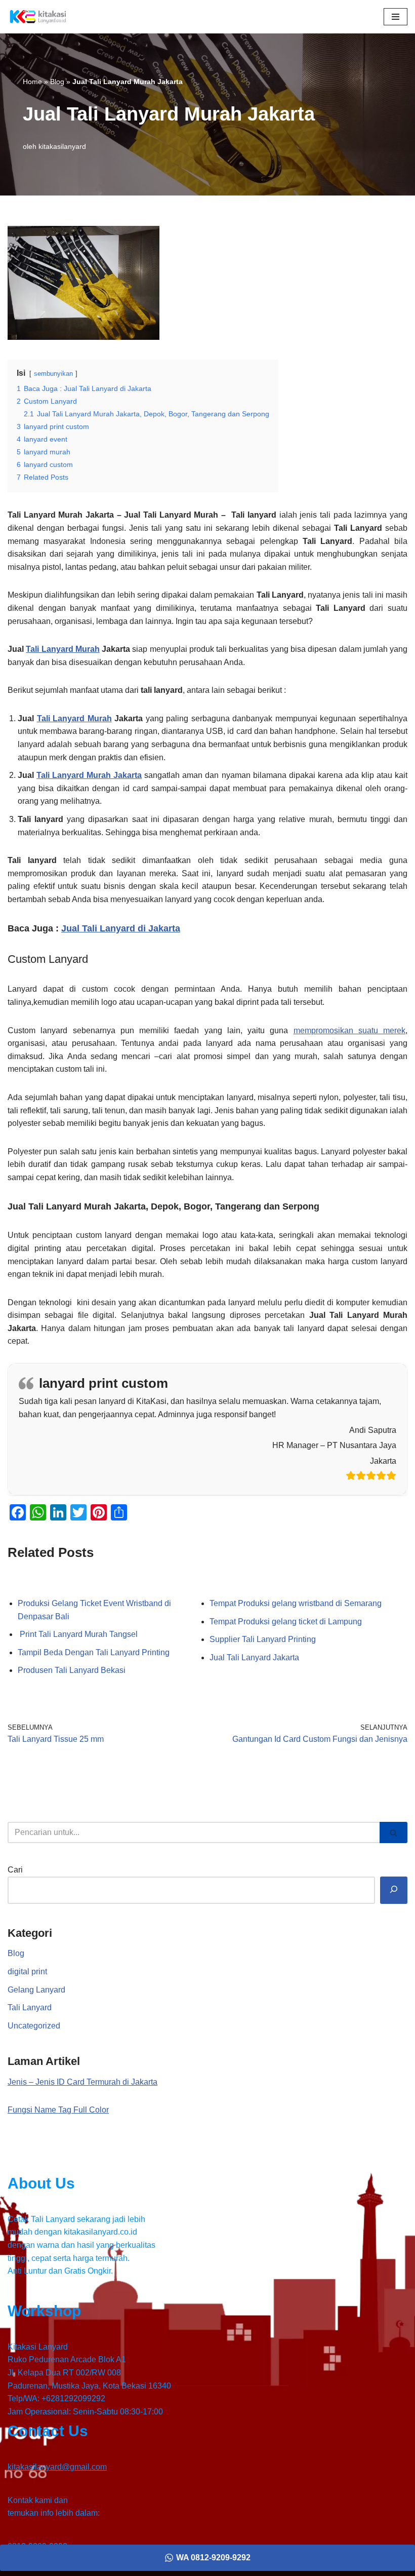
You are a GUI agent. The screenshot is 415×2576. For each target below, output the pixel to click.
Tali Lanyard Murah (63, 649)
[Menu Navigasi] (396, 17)
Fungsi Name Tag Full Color (58, 2110)
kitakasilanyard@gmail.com (57, 2467)
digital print (27, 1972)
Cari (15, 1870)
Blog (57, 82)
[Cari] (393, 1832)
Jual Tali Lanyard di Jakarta (121, 928)
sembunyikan (53, 374)
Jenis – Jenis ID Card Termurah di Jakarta (82, 2082)
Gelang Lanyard (36, 1990)
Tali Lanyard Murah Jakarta (89, 775)
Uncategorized (34, 2026)
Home (32, 82)
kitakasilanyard (62, 146)
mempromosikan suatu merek (350, 1030)
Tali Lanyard (30, 2007)
